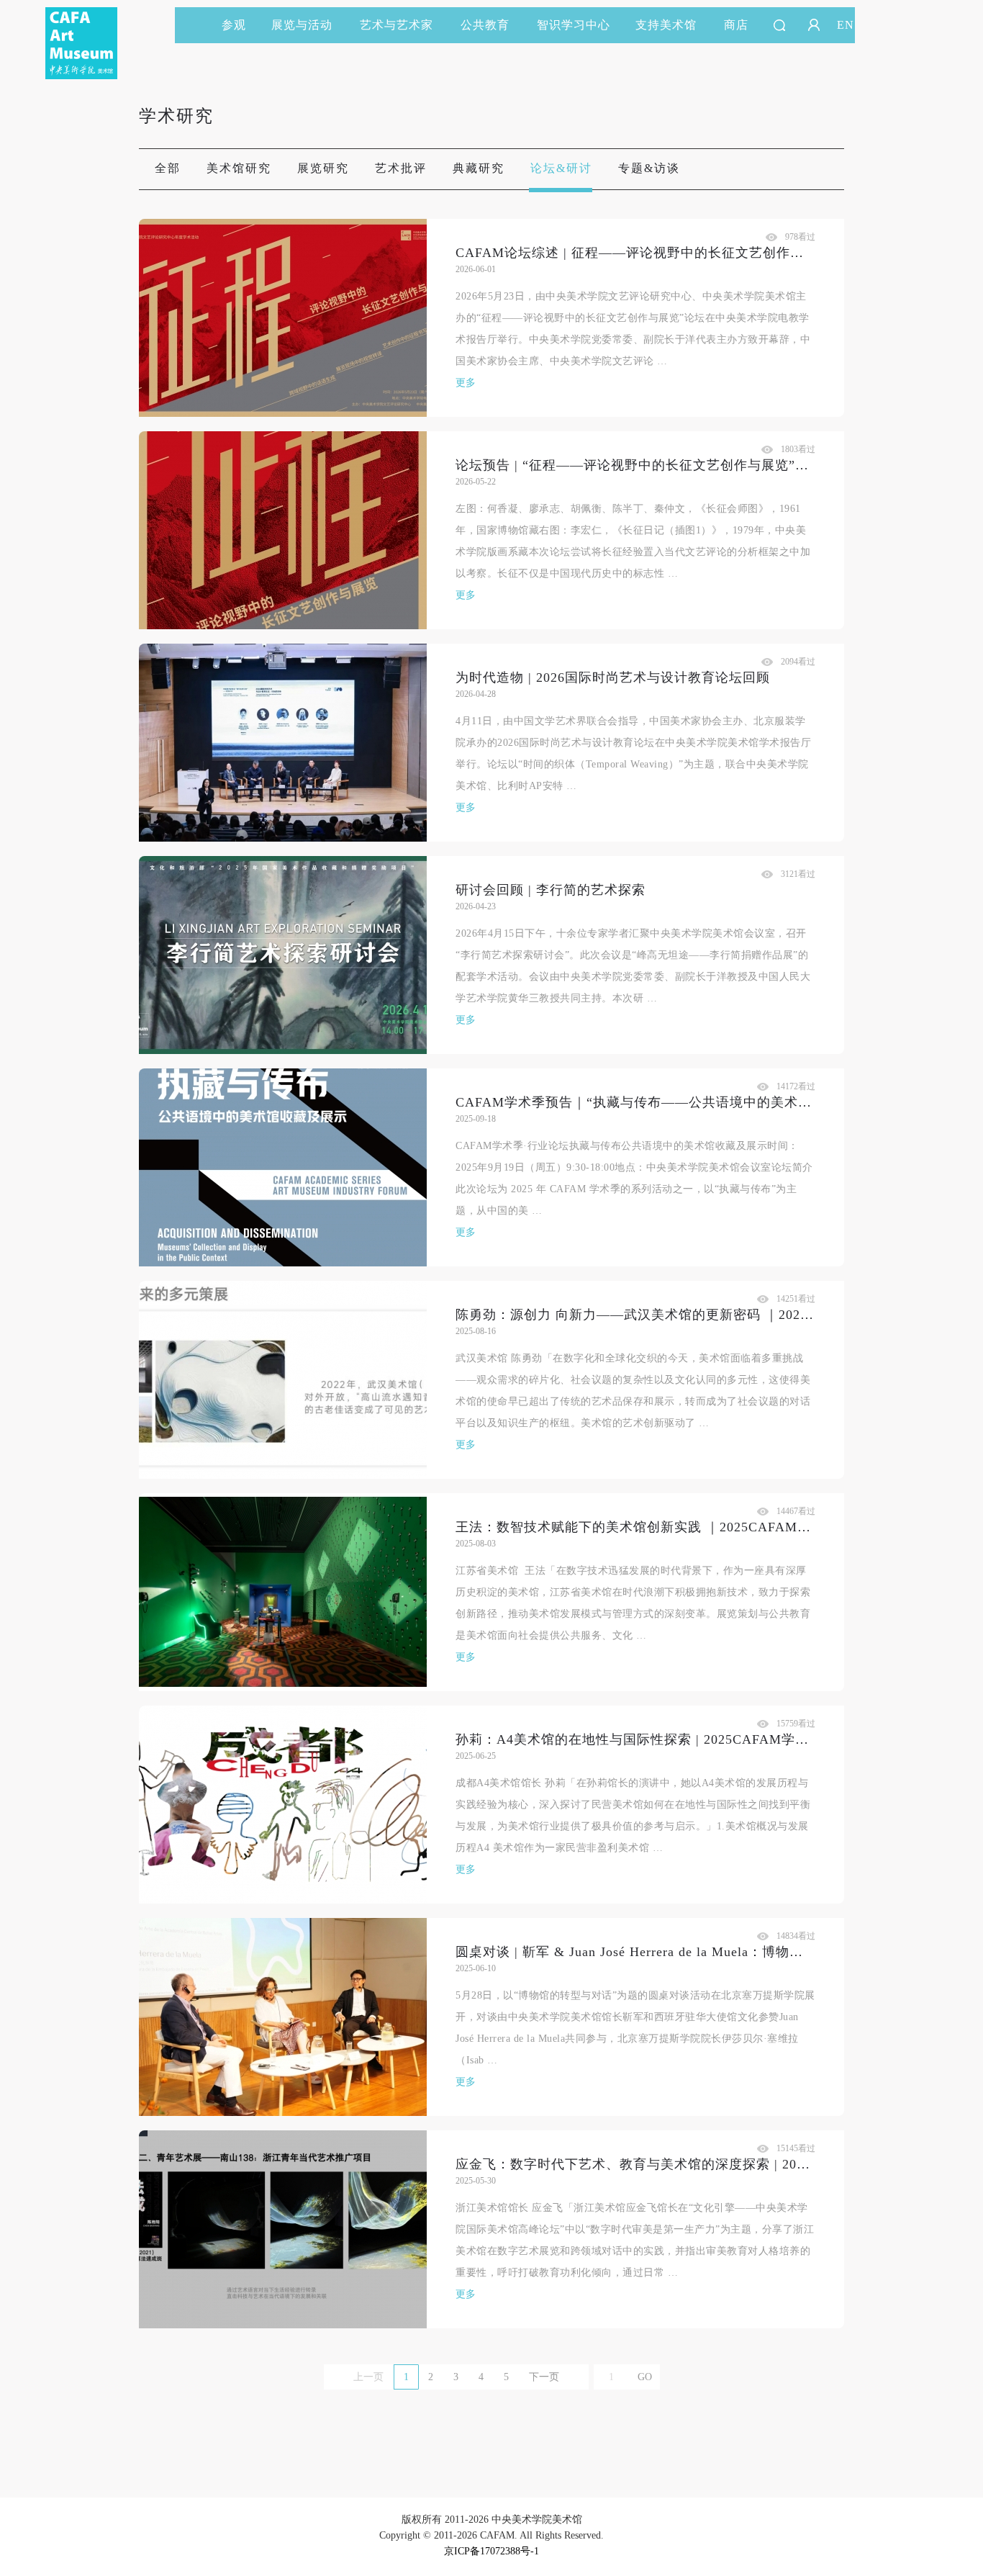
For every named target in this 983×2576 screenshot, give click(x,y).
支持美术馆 (666, 25)
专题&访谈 (649, 168)
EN (846, 25)
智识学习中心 (574, 25)
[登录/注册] (814, 25)
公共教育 (485, 25)
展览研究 (323, 168)
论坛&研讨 (561, 168)
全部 (168, 168)
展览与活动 (302, 25)
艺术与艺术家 (397, 25)
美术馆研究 (239, 168)
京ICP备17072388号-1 (491, 2551)
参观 (234, 25)
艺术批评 (401, 168)
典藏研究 (479, 168)
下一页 (544, 2377)
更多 (466, 383)
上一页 (368, 2377)
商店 (736, 25)
